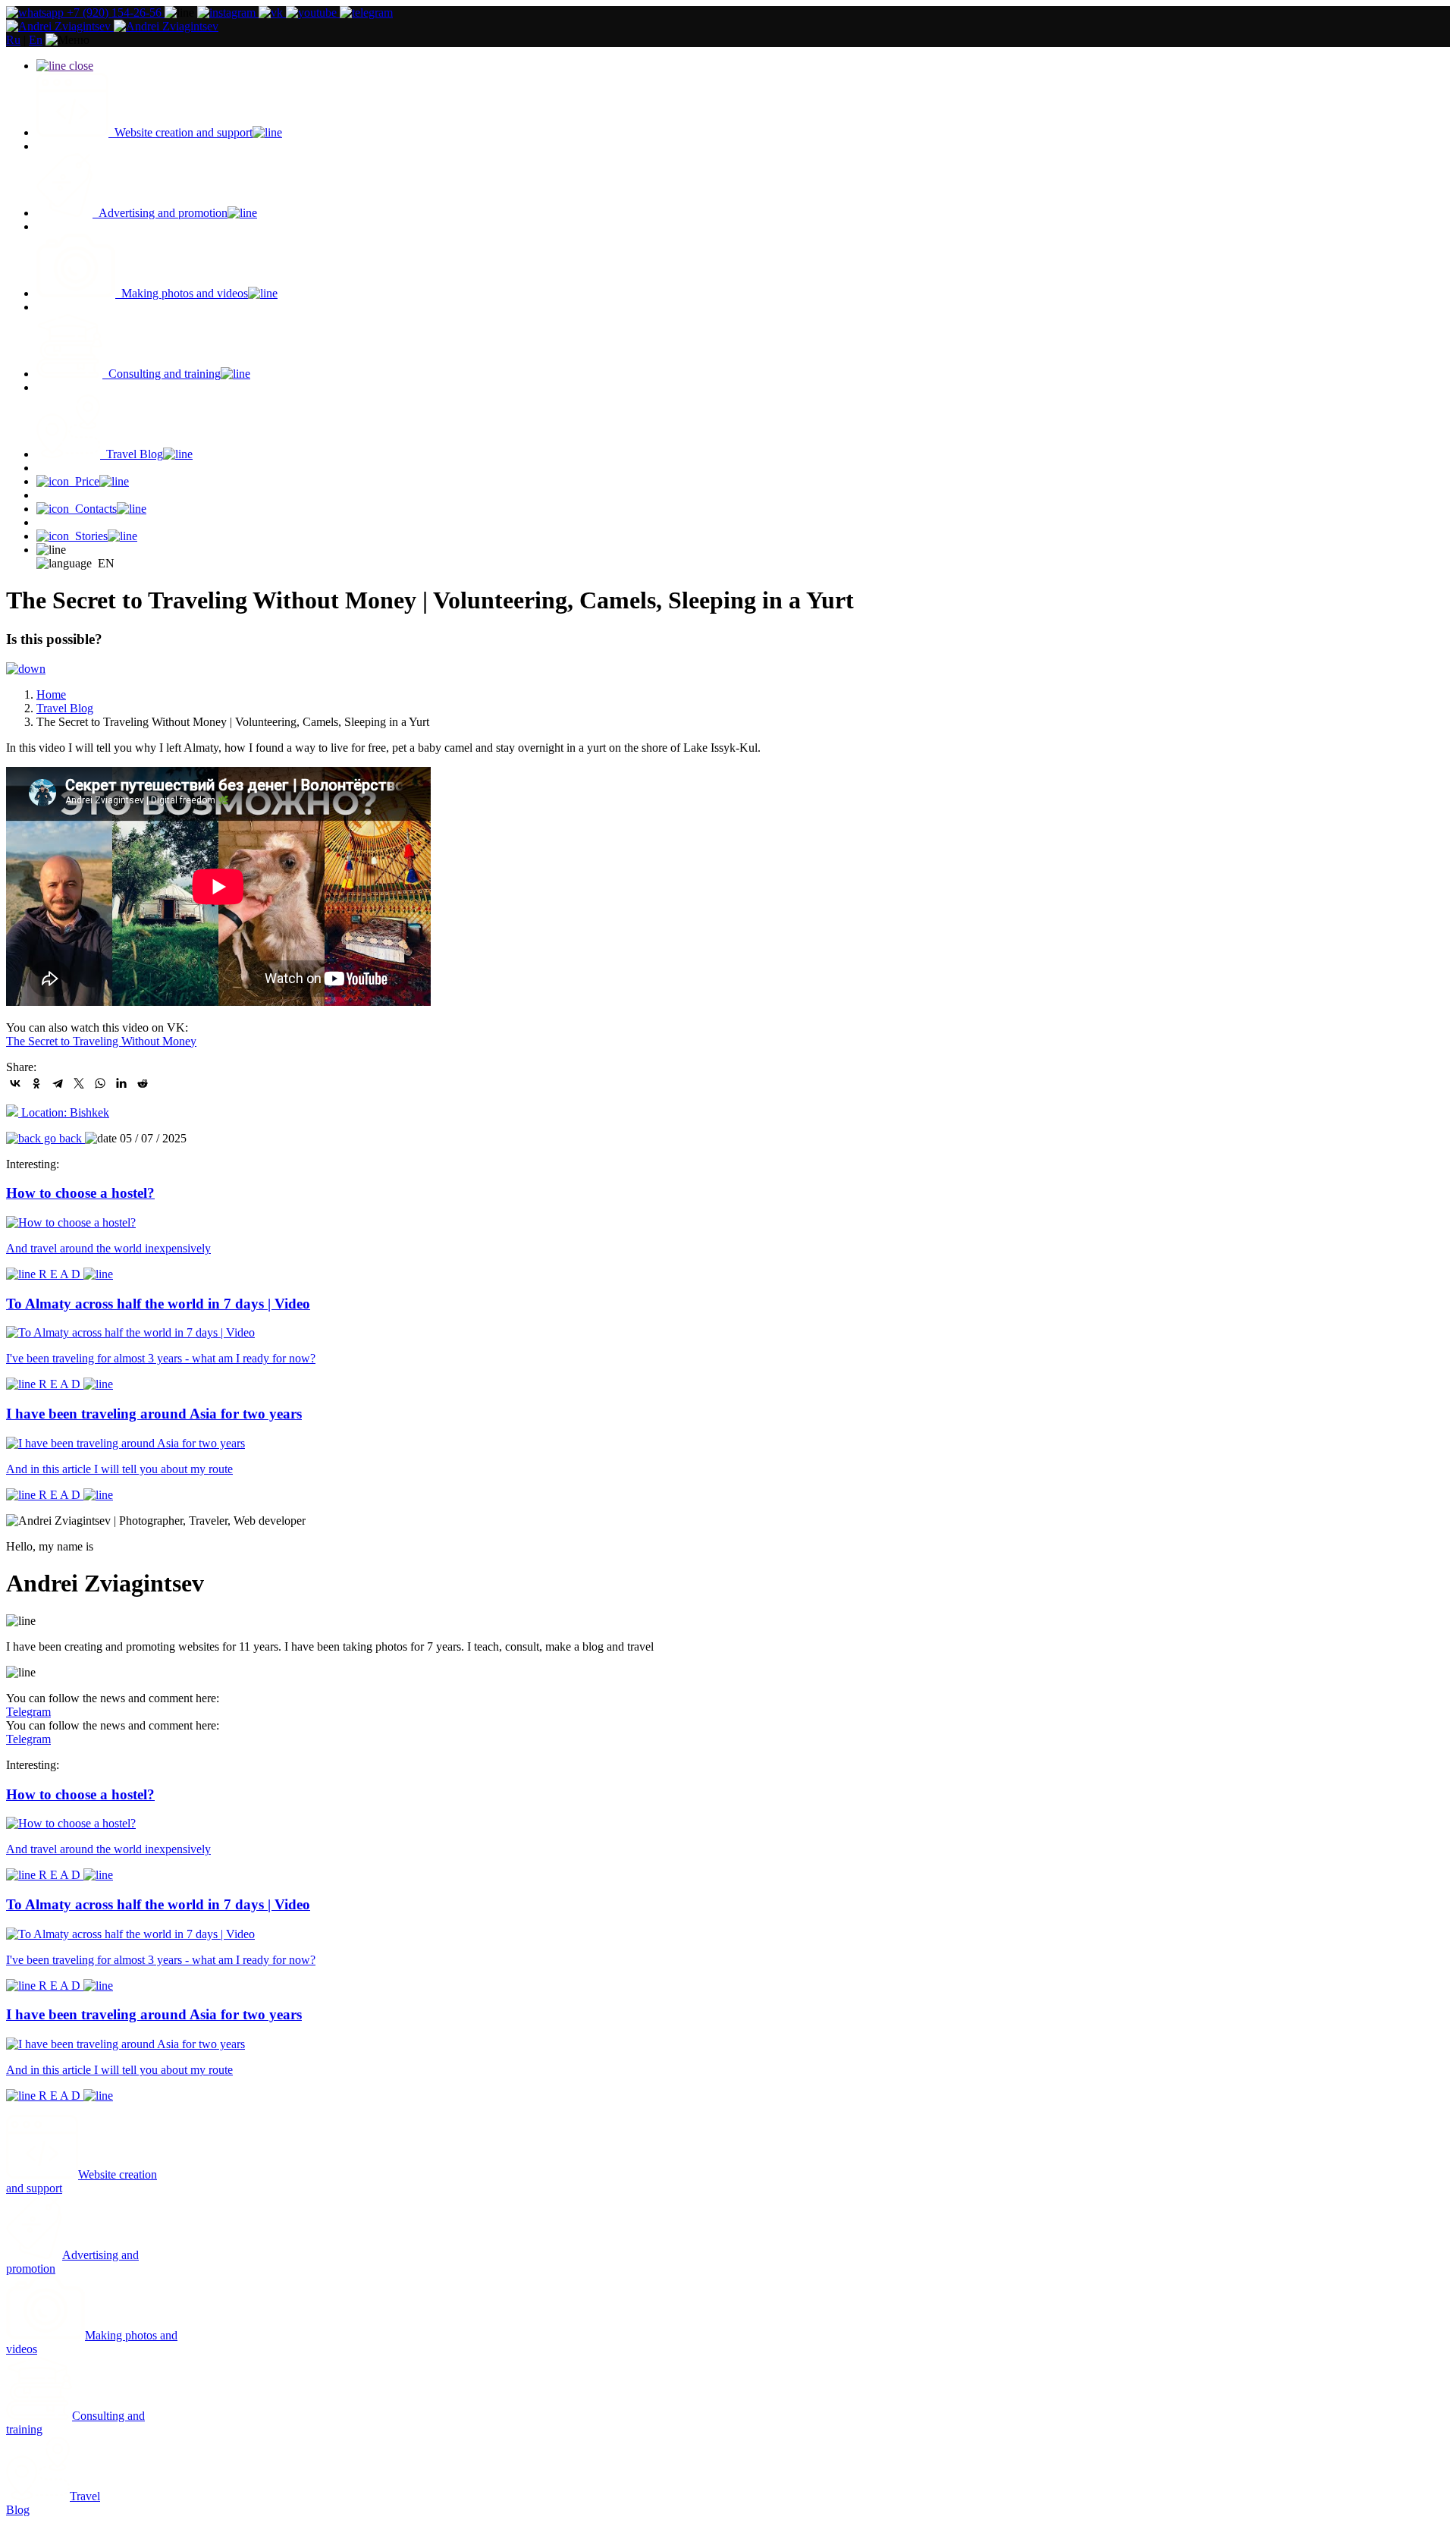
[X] (79, 1083)
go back (63, 1138)
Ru (13, 40)
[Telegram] (58, 1083)
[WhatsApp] (100, 1083)
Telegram (28, 1712)
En (36, 40)
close (80, 66)
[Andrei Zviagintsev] (112, 26)
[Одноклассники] (36, 1083)
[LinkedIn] (121, 1083)
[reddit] (143, 1083)
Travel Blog (65, 708)
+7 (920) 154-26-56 (114, 13)
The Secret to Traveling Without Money (101, 1041)
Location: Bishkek (64, 1112)
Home (51, 694)
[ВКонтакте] (15, 1083)
